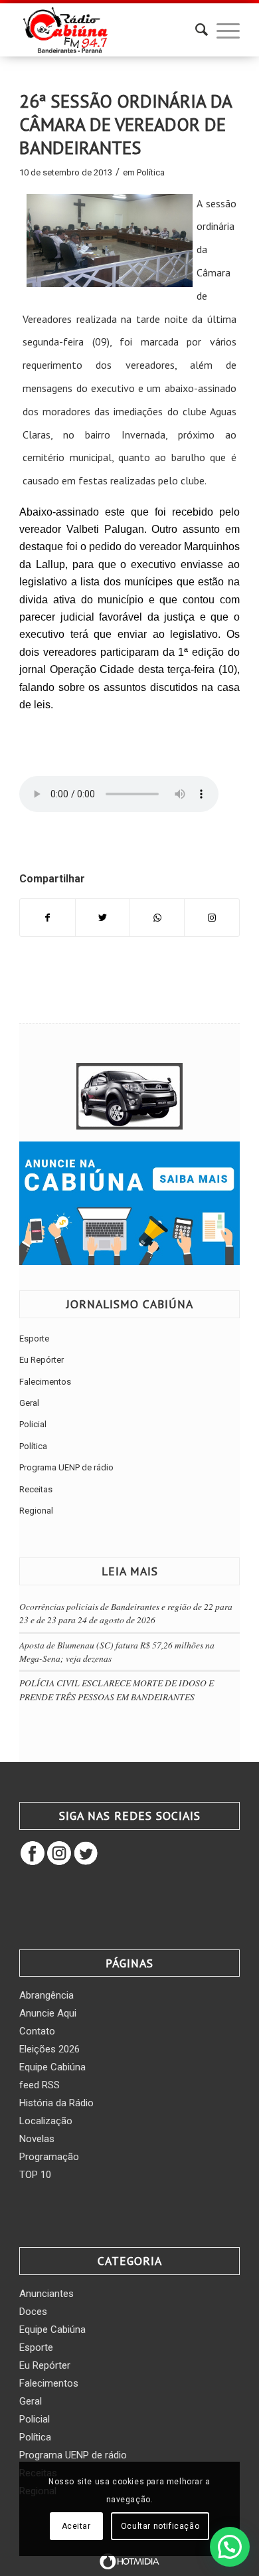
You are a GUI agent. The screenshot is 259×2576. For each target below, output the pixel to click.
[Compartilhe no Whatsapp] (157, 918)
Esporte (34, 1338)
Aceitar (76, 2526)
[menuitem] (195, 30)
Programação (49, 2157)
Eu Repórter (42, 1360)
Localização (46, 2121)
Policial (33, 1424)
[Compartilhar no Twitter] (103, 918)
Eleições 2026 (49, 2049)
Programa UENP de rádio (66, 1467)
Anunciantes (46, 2294)
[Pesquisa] (195, 30)
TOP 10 (35, 2175)
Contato (37, 2031)
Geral (29, 1403)
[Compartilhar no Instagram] (212, 918)
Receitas (36, 1489)
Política (151, 172)
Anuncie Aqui (48, 2013)
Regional (36, 1511)
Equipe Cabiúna (52, 2067)
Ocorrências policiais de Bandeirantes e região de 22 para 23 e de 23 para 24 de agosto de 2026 (126, 1613)
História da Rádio (56, 2103)
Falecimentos (45, 1382)
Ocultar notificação (160, 2526)
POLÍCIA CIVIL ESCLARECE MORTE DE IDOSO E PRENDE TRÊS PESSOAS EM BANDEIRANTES (117, 1689)
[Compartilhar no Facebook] (47, 918)
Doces (33, 2312)
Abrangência (46, 1995)
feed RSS (40, 2085)
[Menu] (221, 30)
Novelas (37, 2139)
